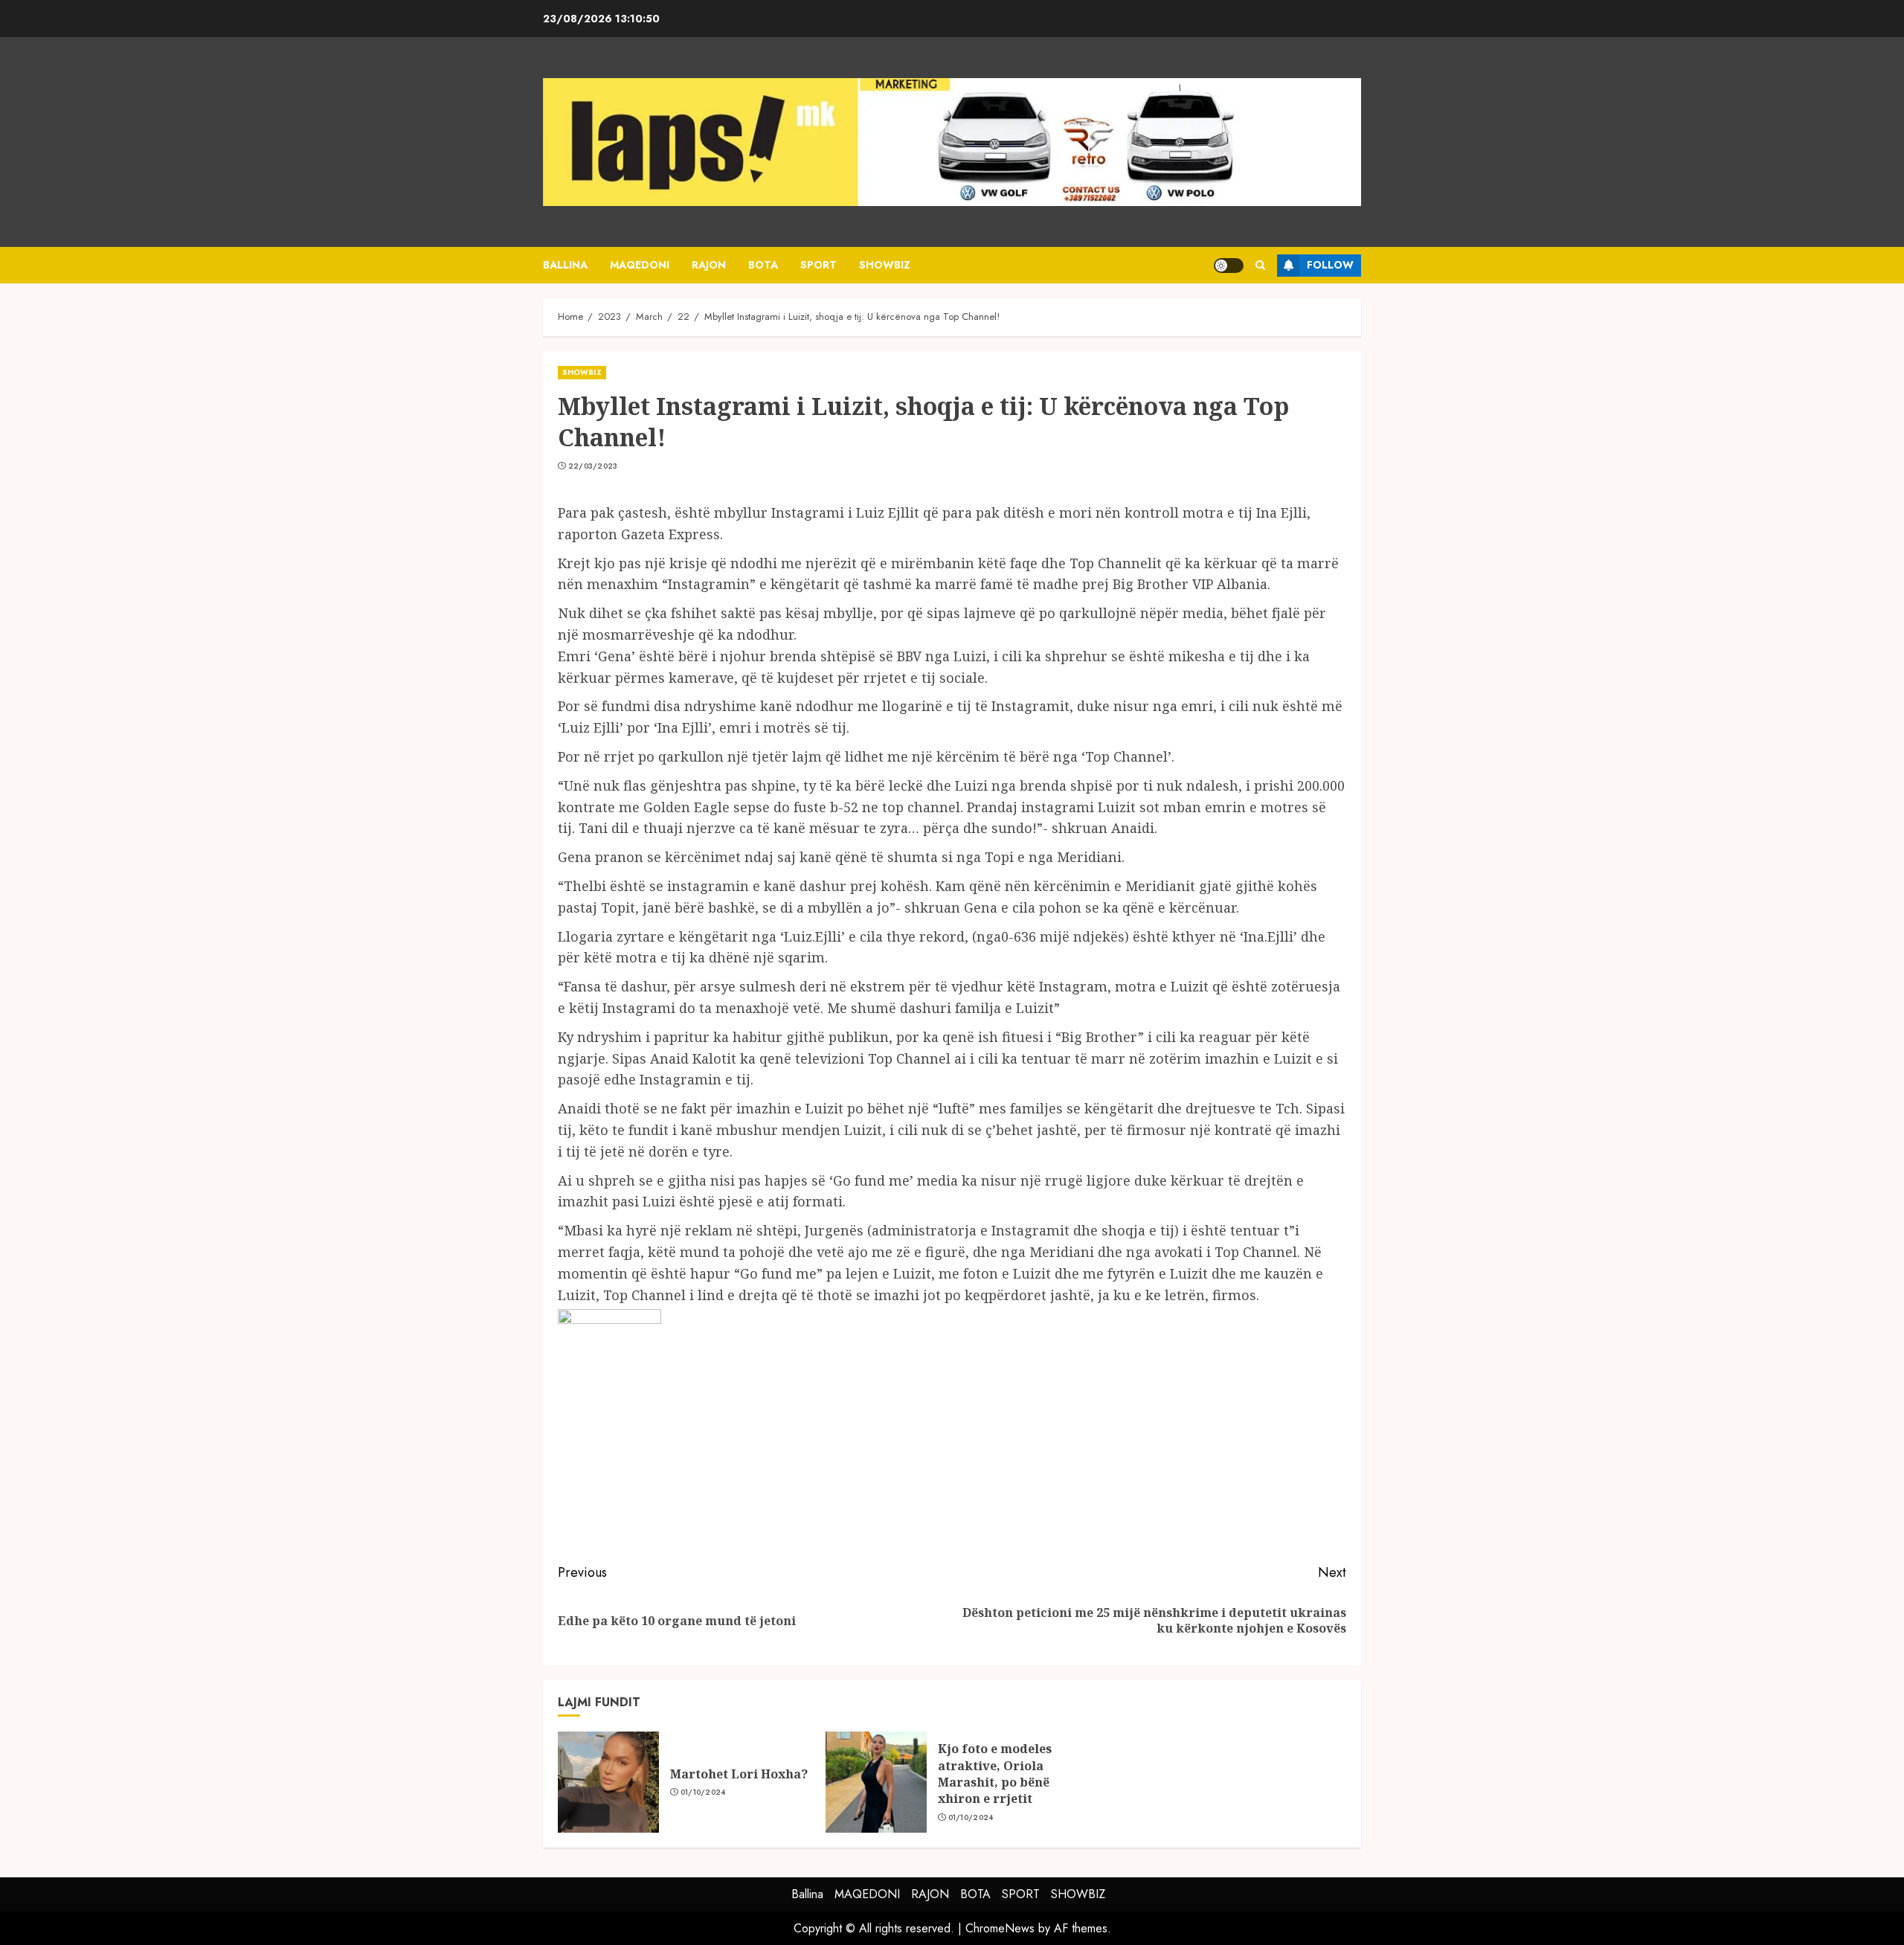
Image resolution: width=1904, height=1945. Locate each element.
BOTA (763, 265)
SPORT (818, 265)
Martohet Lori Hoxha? (739, 1774)
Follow (1330, 265)
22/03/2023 (593, 466)
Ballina (565, 265)
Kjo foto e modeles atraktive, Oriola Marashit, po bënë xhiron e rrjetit (995, 1774)
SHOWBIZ (885, 265)
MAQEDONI (640, 265)
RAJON (709, 265)
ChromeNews (1000, 1928)
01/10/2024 (703, 1793)
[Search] (1260, 265)
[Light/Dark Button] (1229, 266)
